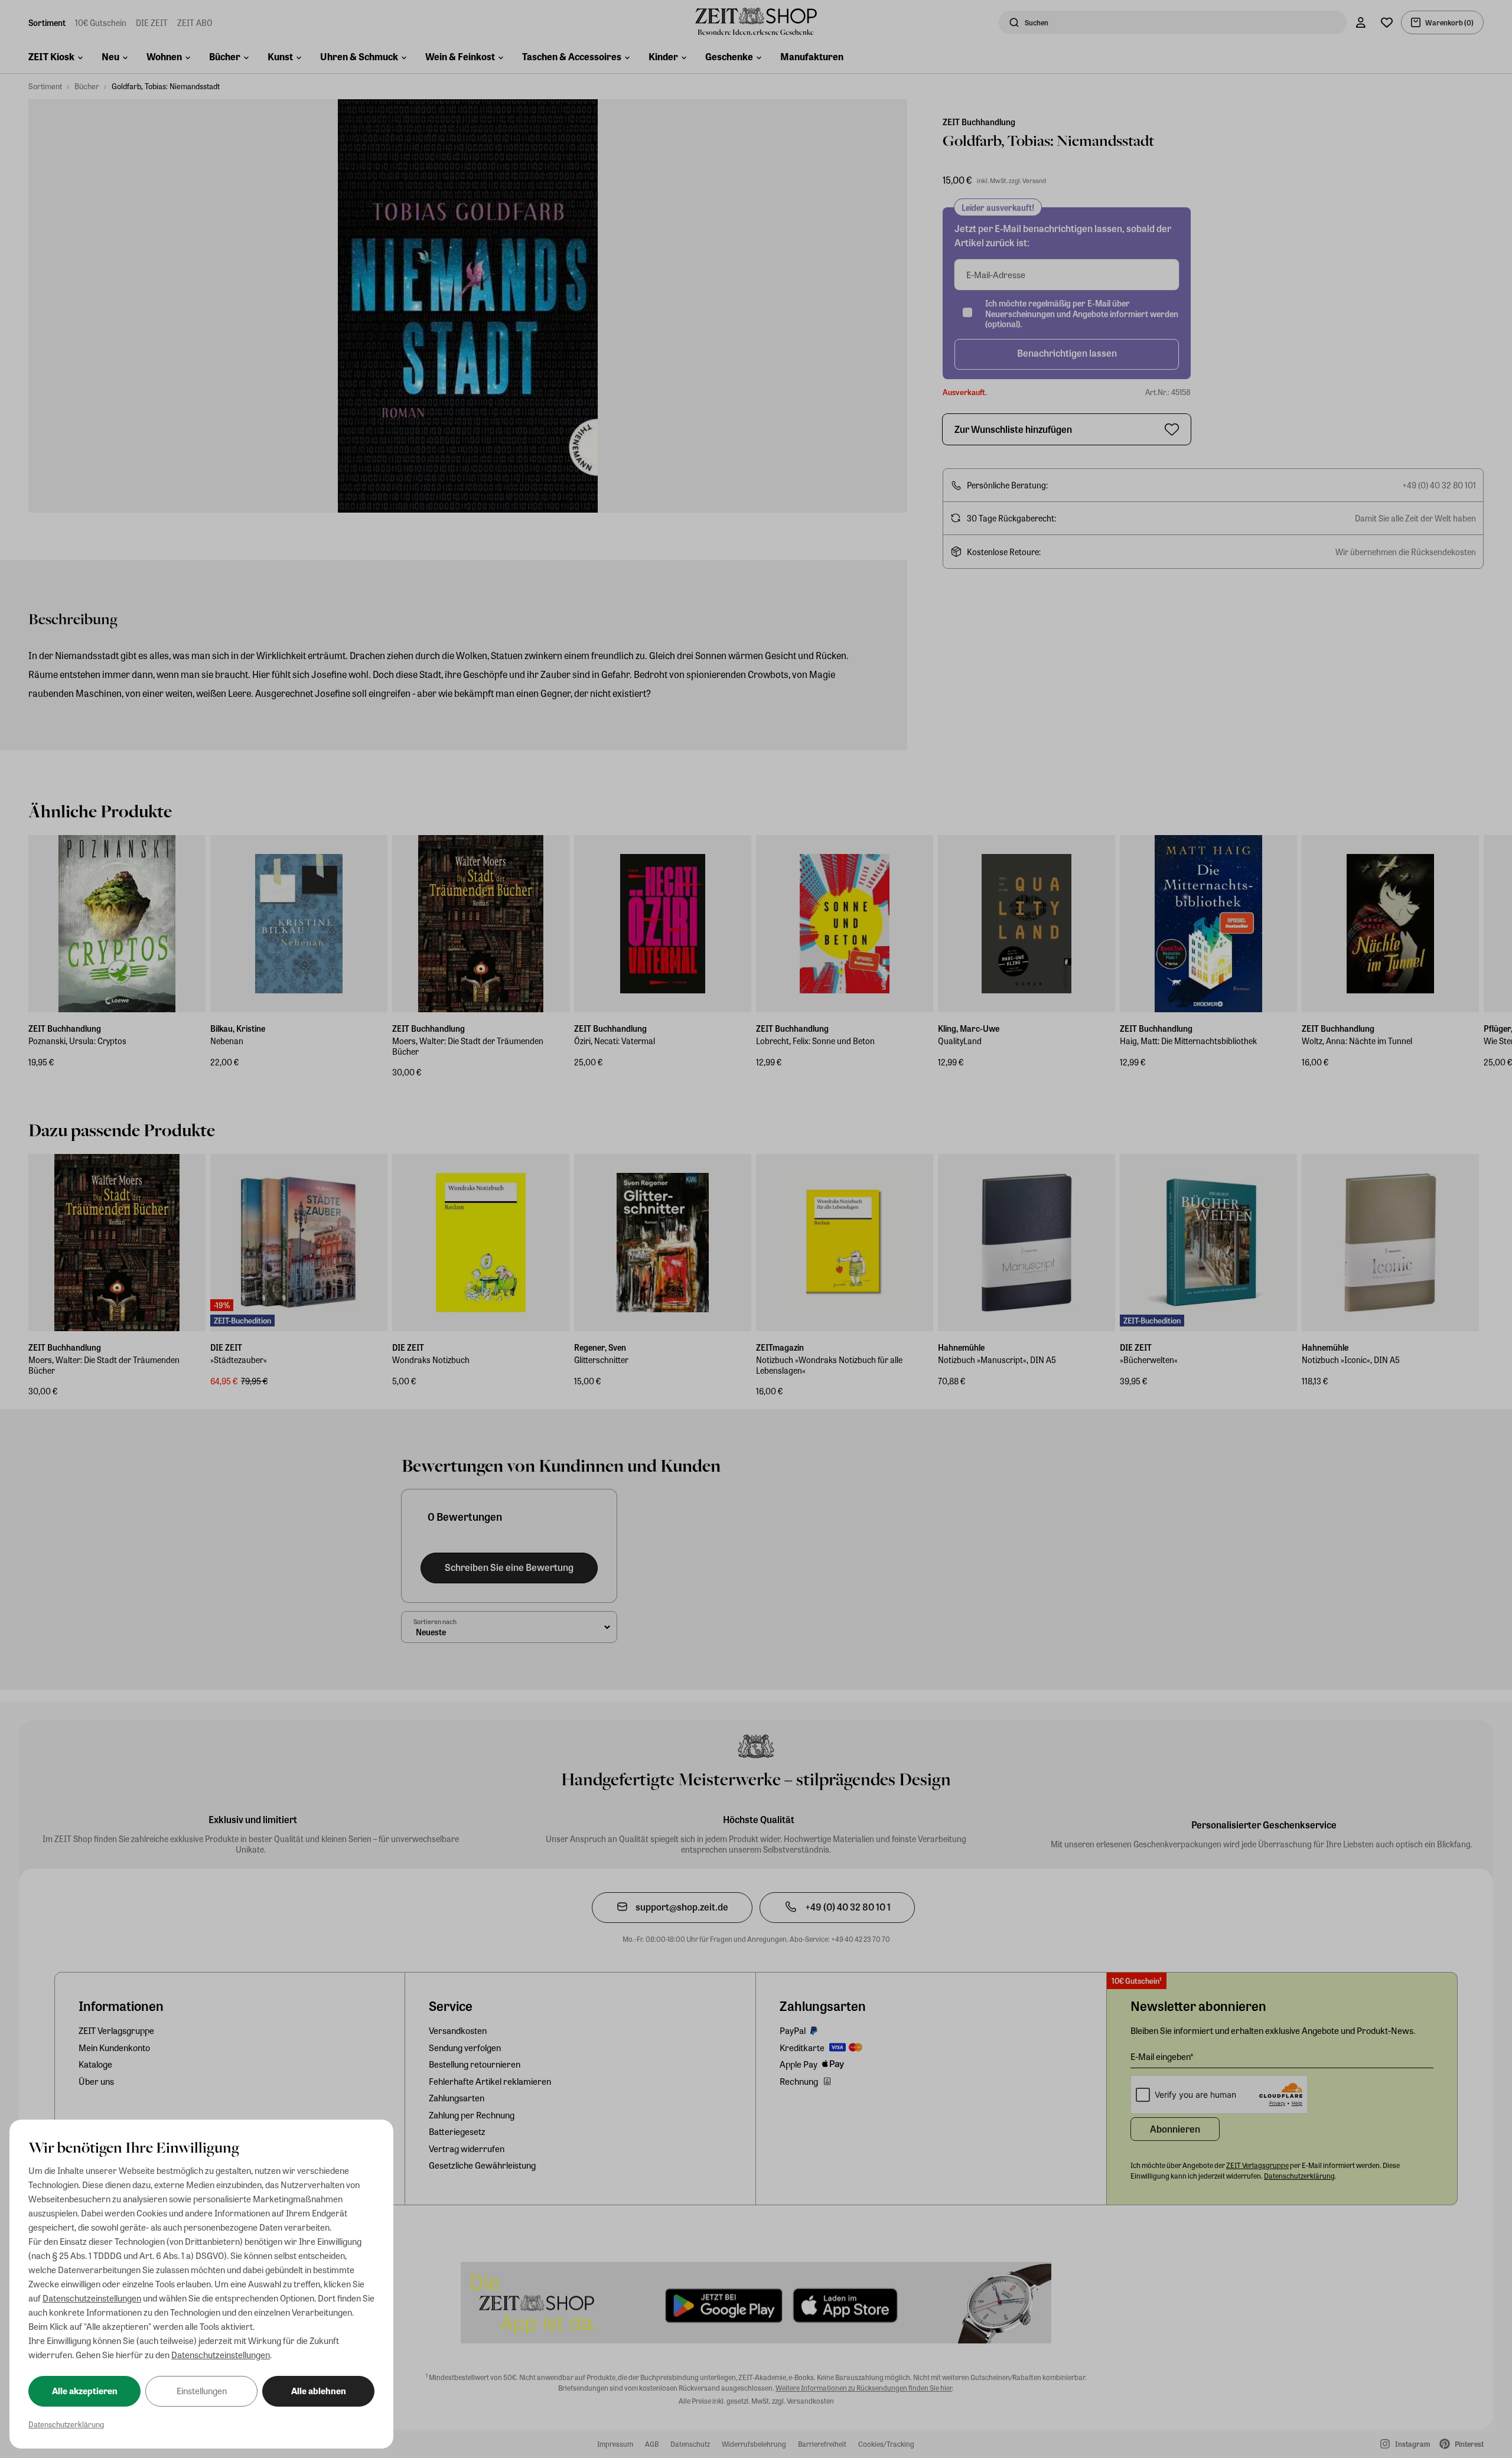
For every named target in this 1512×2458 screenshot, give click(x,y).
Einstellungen (202, 2391)
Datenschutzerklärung (66, 2424)
